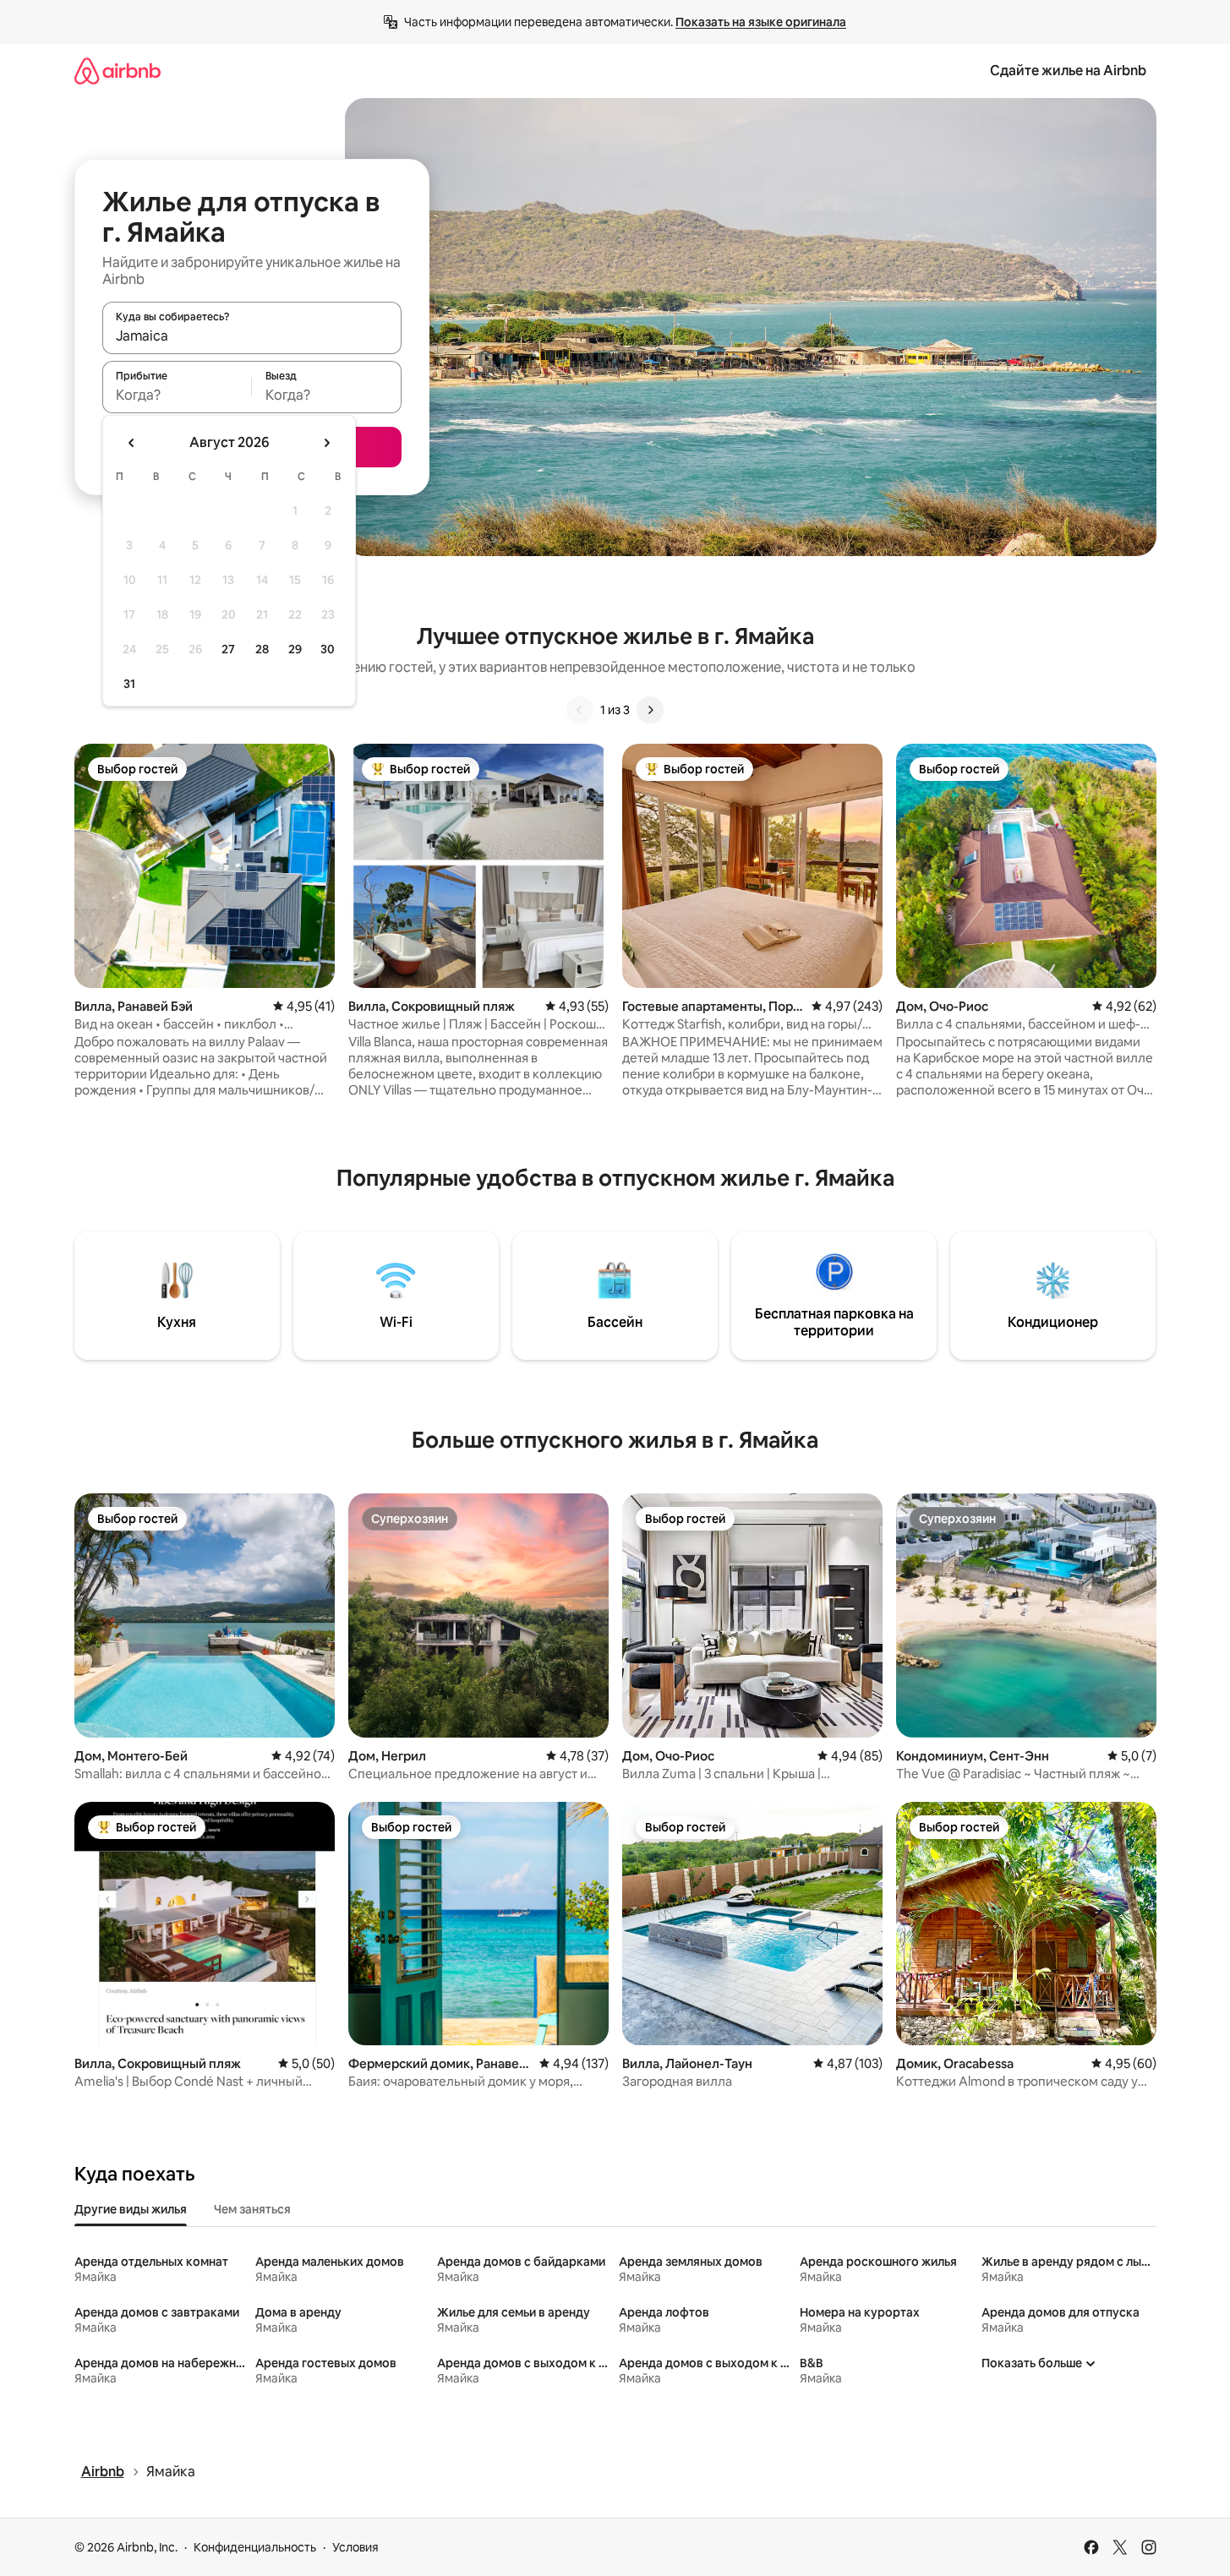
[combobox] (252, 336)
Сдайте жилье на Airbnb (1068, 71)
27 (228, 649)
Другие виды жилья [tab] (131, 2209)
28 (262, 649)
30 (328, 649)
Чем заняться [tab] (252, 2209)
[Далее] (650, 710)
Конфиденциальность (255, 2547)
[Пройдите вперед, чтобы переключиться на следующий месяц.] (326, 443)
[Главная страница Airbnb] (118, 71)
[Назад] (580, 710)
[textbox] (177, 395)
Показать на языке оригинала (761, 22)
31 (129, 684)
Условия (355, 2547)
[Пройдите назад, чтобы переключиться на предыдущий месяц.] (132, 443)
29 (295, 649)
